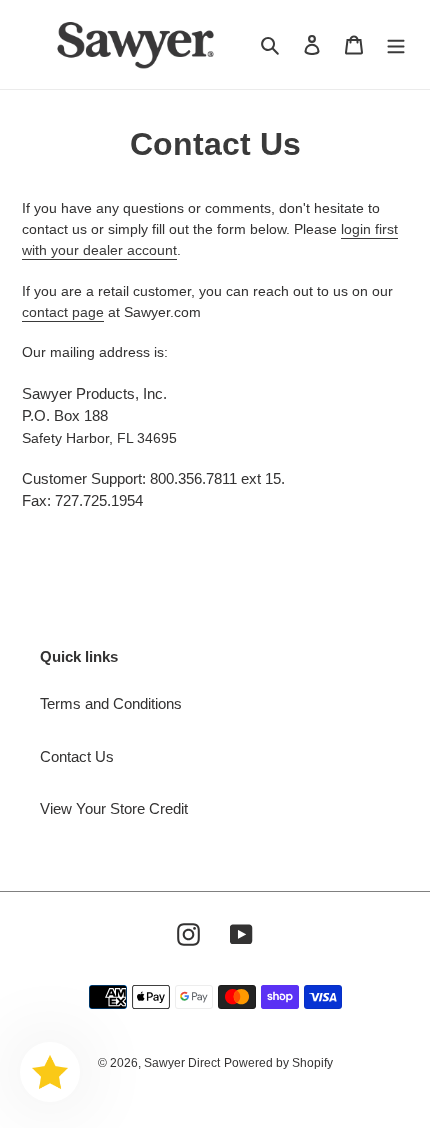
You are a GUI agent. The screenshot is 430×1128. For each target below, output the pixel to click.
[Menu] (396, 44)
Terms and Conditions (111, 703)
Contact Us (77, 756)
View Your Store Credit (114, 808)
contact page (63, 312)
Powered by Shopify (278, 1063)
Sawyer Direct (182, 1063)
